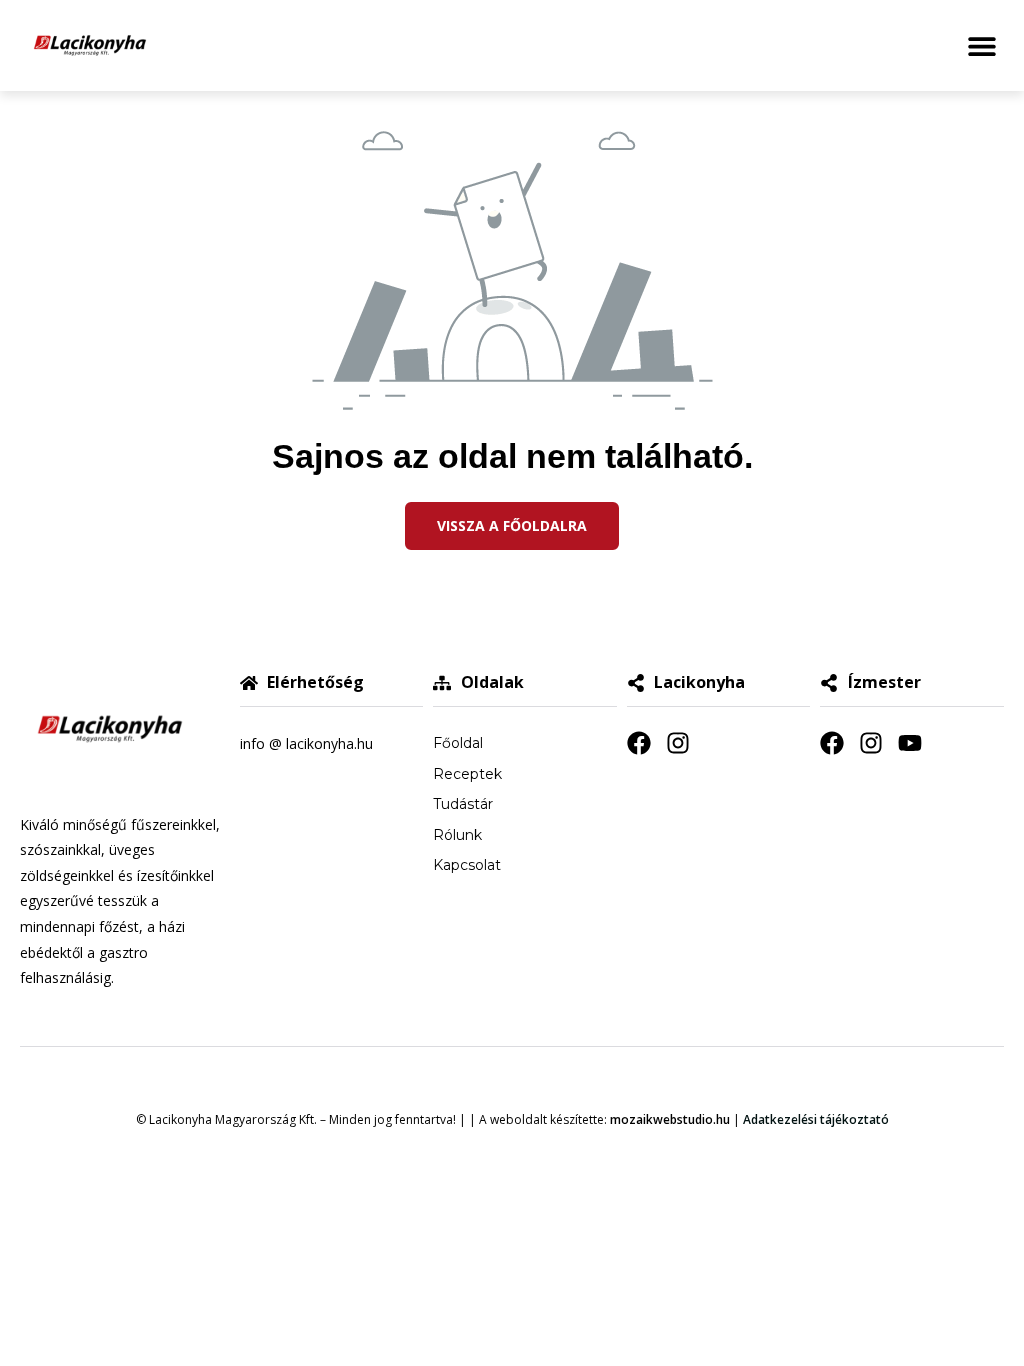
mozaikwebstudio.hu (670, 1119)
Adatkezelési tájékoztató (816, 1119)
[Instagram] (678, 743)
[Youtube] (910, 743)
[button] (981, 45)
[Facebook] (639, 743)
